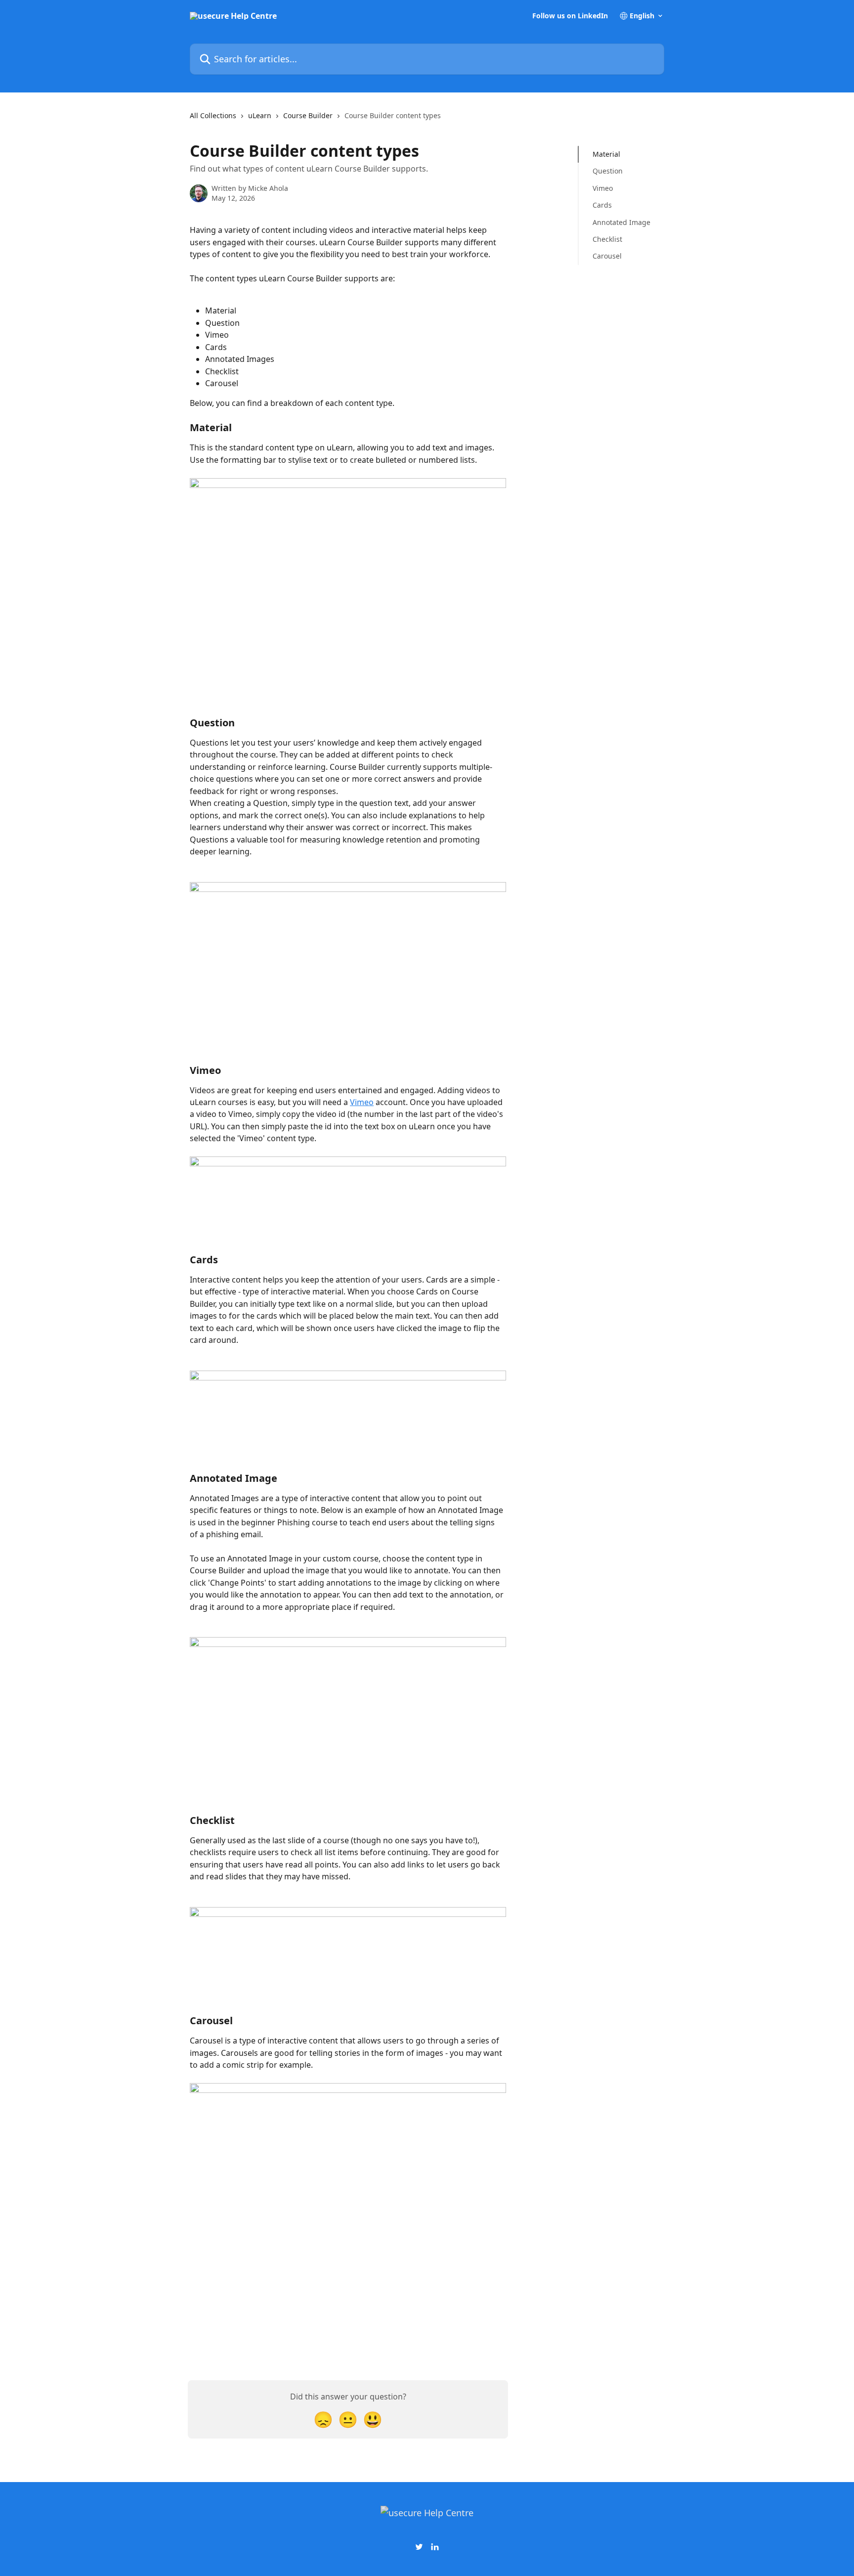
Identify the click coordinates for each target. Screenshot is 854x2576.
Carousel (607, 256)
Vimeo (362, 1102)
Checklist (607, 239)
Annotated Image (621, 222)
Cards (602, 205)
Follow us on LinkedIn (570, 16)
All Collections (213, 115)
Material (606, 154)
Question (608, 171)
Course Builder (308, 115)
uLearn (260, 115)
